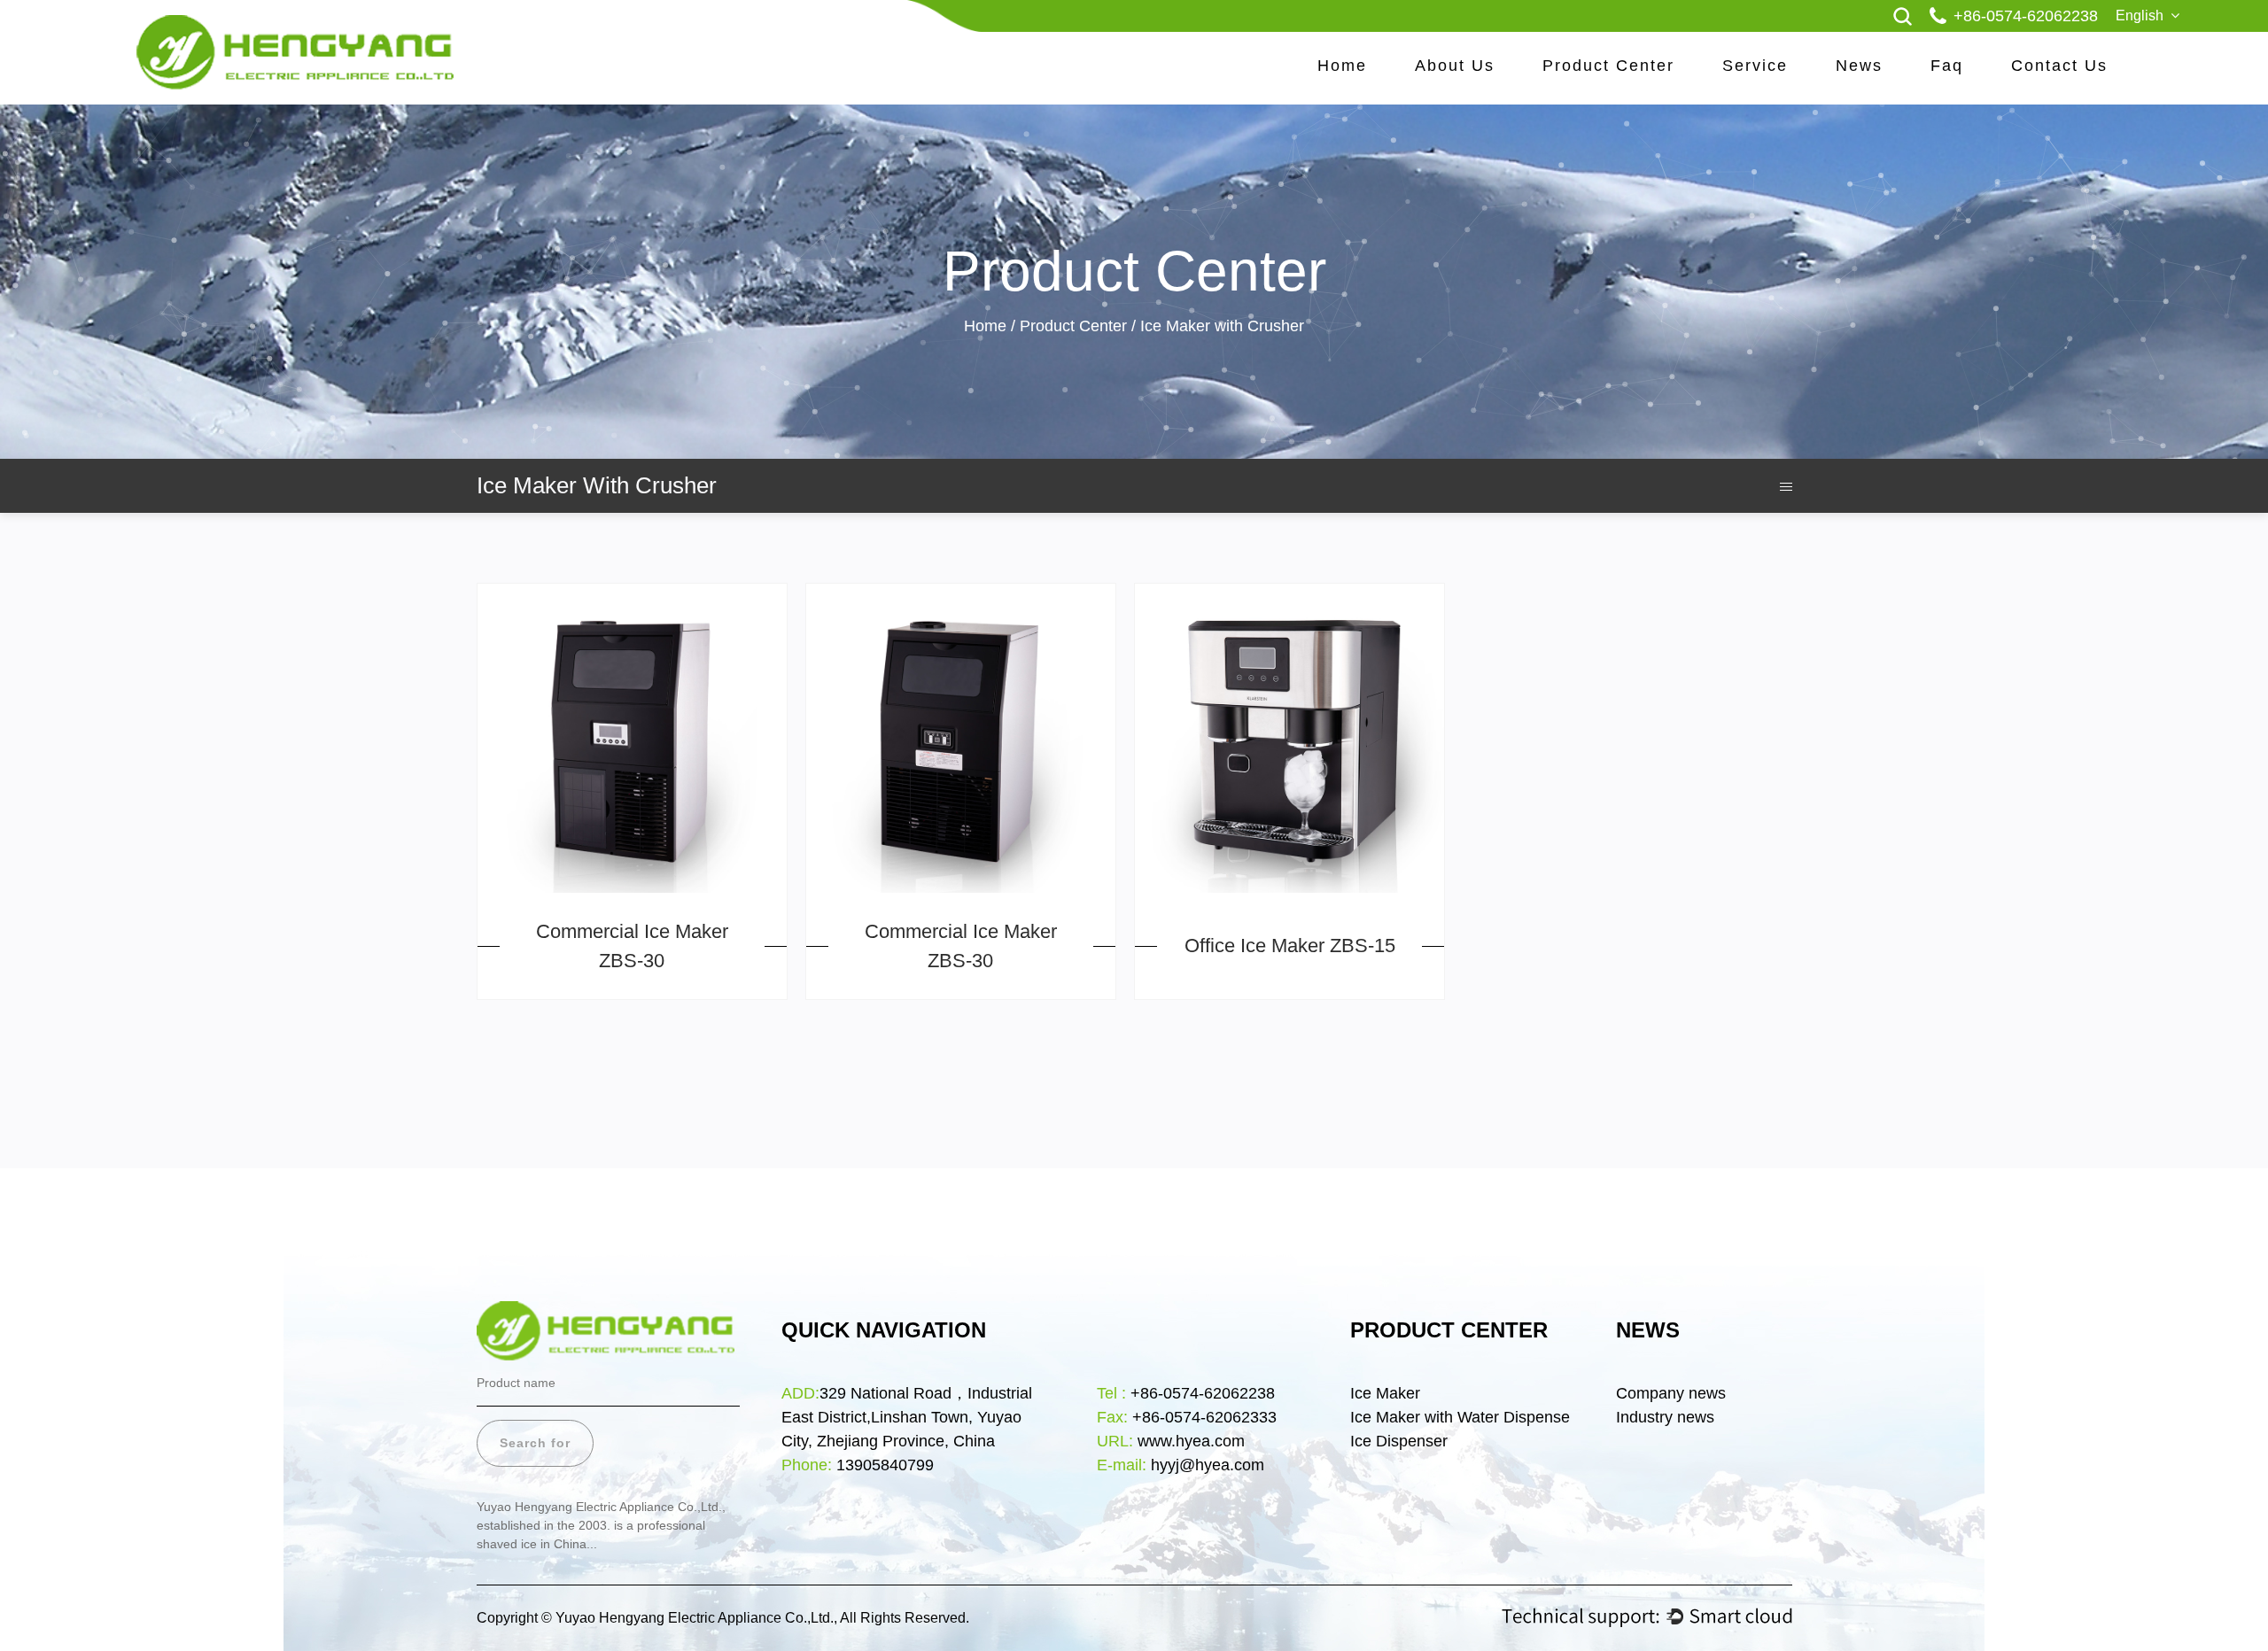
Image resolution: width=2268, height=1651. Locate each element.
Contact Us (2059, 66)
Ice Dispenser (1401, 1441)
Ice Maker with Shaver (1612, 69)
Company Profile (1486, 76)
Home (1342, 66)
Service (1755, 66)
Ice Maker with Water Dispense (1460, 1417)
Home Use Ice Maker (1613, 76)
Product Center (1608, 66)
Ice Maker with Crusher (1613, 71)
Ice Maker (1385, 1393)
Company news (1671, 1393)
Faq (1947, 66)
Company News (1907, 76)
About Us (1455, 66)
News (1859, 66)
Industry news (1665, 1417)
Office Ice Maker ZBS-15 (1290, 946)
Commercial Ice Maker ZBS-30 (632, 946)
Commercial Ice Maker (1614, 74)
